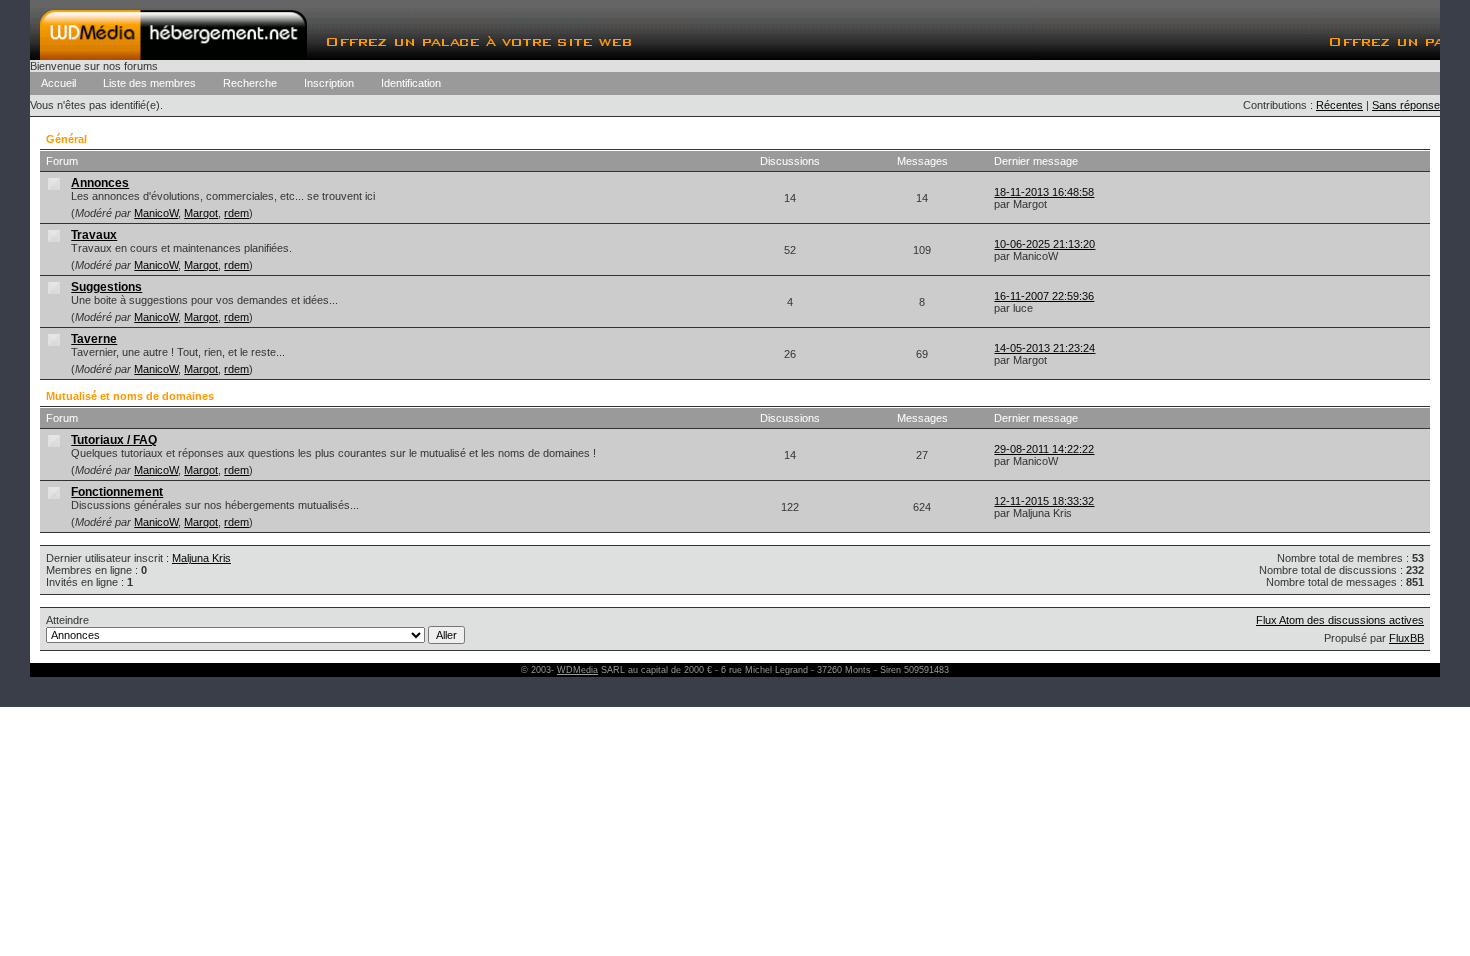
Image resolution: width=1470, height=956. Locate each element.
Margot (201, 213)
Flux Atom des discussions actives (1340, 620)
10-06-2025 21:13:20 (1044, 244)
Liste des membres (149, 83)
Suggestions (106, 287)
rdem (236, 213)
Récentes (1339, 105)
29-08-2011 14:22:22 (1044, 449)
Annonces (100, 183)
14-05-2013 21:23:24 (1044, 348)
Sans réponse (1406, 105)
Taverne (94, 339)
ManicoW (156, 213)
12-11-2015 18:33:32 (1044, 501)
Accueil (58, 83)
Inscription (329, 83)
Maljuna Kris (201, 558)
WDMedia (577, 670)
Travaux (94, 235)
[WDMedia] (173, 54)
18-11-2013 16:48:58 (1044, 192)
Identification (411, 83)
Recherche (250, 83)
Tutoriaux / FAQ (114, 440)
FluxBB (1406, 638)
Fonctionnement (117, 492)
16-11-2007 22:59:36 (1044, 296)
